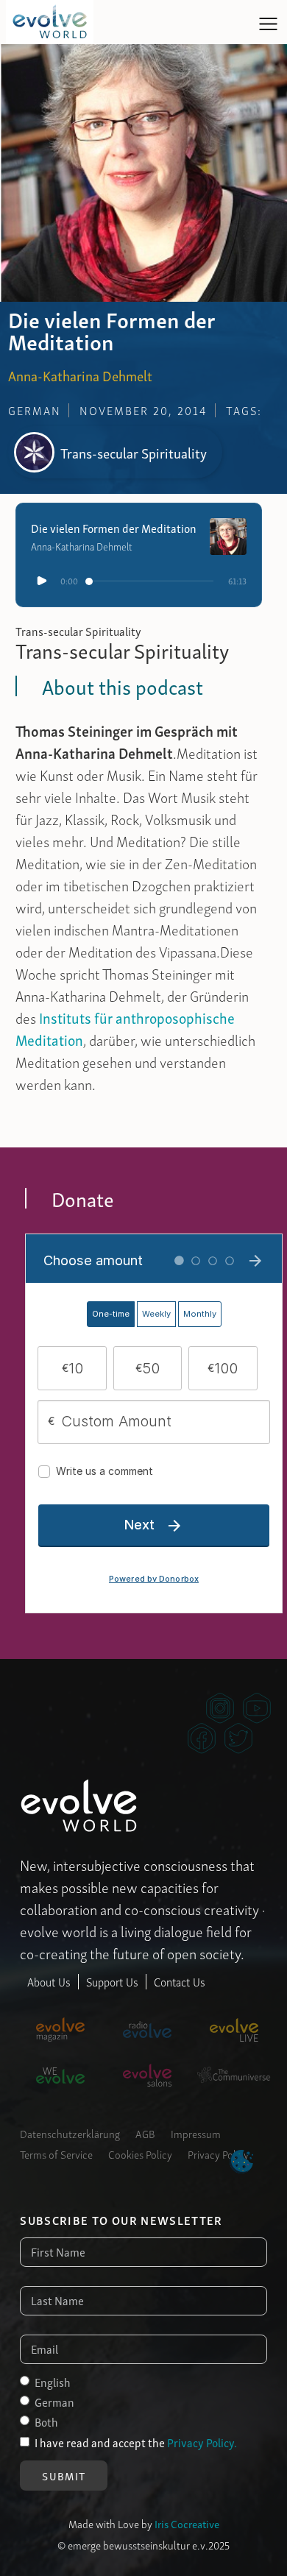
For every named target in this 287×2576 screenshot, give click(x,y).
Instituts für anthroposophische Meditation (125, 1028)
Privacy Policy (218, 2154)
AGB (145, 2133)
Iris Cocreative (187, 2523)
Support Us (112, 1981)
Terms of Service (56, 2154)
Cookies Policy (140, 2154)
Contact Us (180, 1981)
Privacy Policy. (202, 2442)
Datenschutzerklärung (70, 2133)
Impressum (196, 2133)
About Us (49, 1981)
